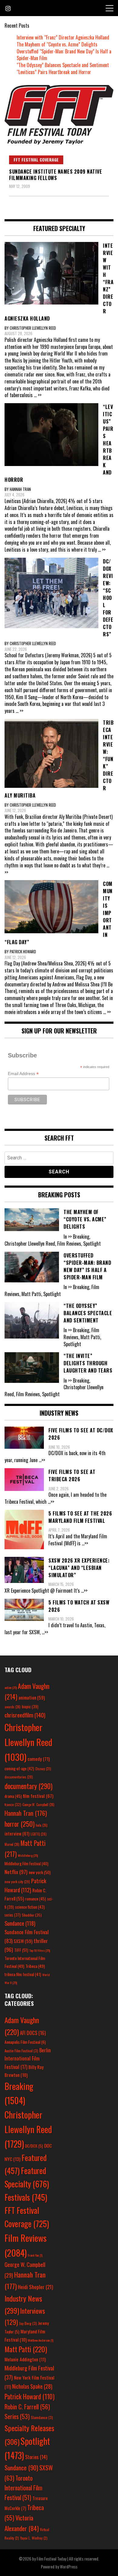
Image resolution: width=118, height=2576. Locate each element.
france (13, 1804)
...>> (42, 1460)
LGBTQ (39, 1834)
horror (20, 1824)
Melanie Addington (25, 2359)
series (13, 1915)
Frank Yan (35, 2255)
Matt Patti (26, 2349)
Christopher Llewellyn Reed (28, 1742)
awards (13, 1707)
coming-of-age (19, 1768)
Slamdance (42, 2417)
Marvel (12, 1844)
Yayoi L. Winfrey (34, 2538)
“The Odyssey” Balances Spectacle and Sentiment (63, 65)
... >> (38, 395)
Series (17, 2416)
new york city (17, 1882)
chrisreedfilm (25, 1715)
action (11, 1687)
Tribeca (35, 1966)
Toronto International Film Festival (23, 2488)
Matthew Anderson (41, 2340)
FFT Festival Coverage (36, 160)
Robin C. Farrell (27, 2407)
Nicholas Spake (32, 2386)
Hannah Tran (26, 1813)
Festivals (26, 2197)
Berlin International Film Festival (28, 2058)
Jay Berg (28, 2323)
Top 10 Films (40, 1950)
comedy (39, 1759)
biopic (30, 1707)
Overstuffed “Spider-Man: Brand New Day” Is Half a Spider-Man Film (64, 55)
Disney (43, 1769)
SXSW (23, 1941)
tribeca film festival (23, 1974)
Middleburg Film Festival (26, 1863)
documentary (28, 1786)
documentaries (19, 1777)
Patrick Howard (29, 2396)
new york (40, 1872)
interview (17, 1833)
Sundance (20, 1923)
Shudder (32, 1915)
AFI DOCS (33, 2033)
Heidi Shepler (35, 2287)
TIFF (21, 1950)
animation (32, 1697)
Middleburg (28, 1855)
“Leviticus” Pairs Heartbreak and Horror (54, 72)
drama (13, 1796)
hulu (42, 1825)
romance (36, 1899)
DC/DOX (34, 2146)
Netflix (16, 1872)
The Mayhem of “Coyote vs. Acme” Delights (57, 44)
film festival (38, 1796)
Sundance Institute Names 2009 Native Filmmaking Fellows (56, 175)
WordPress (69, 2566)
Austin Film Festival (21, 2051)
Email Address (23, 1074)
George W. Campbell (38, 1805)
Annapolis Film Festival (25, 2042)
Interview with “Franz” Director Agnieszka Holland (63, 37)
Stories (36, 2457)
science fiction (30, 1907)
